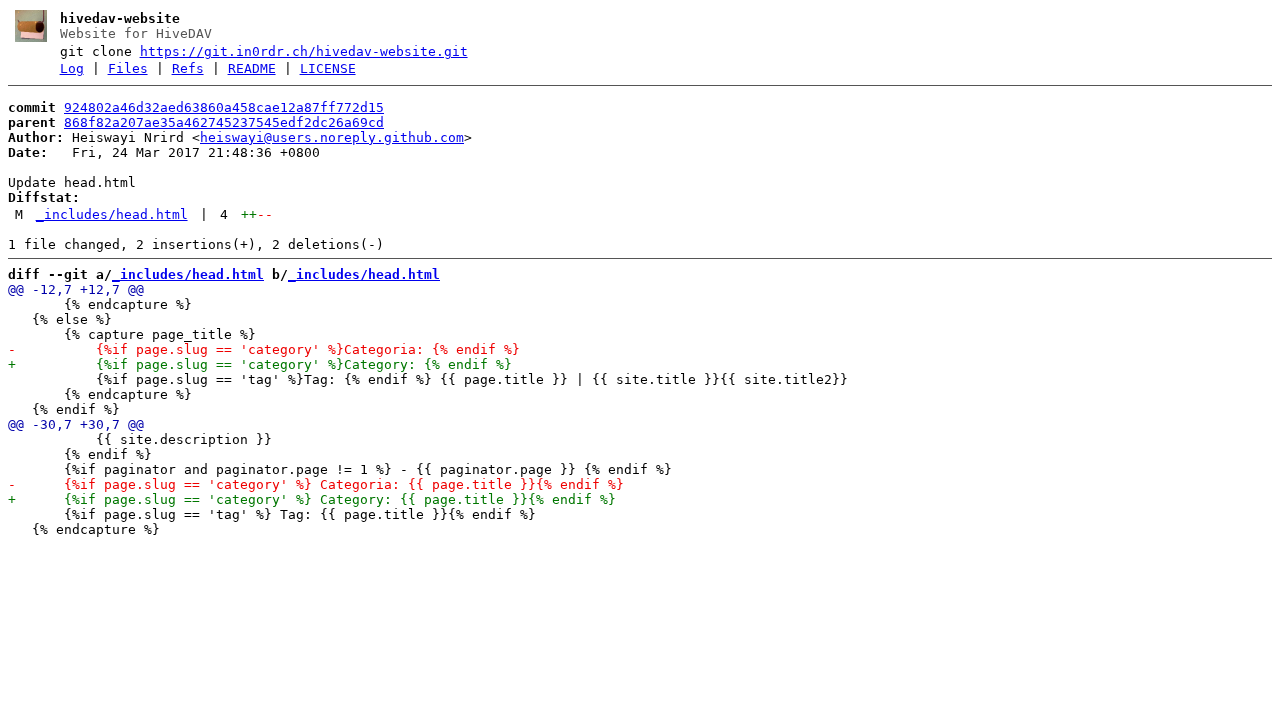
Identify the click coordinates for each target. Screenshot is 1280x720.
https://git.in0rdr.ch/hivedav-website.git (304, 51)
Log (72, 68)
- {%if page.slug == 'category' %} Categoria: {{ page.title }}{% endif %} (316, 484)
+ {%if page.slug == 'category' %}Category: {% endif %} (260, 364)
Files (128, 68)
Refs (188, 68)
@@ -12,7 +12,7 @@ (76, 289)
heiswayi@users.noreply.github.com (332, 137)
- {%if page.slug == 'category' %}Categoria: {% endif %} (264, 349)
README (252, 68)
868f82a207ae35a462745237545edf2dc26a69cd (224, 122)
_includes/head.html (112, 214)
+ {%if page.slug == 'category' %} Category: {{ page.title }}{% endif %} (312, 499)
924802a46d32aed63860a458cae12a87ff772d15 (224, 107)
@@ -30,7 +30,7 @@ (76, 424)
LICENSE (328, 68)
